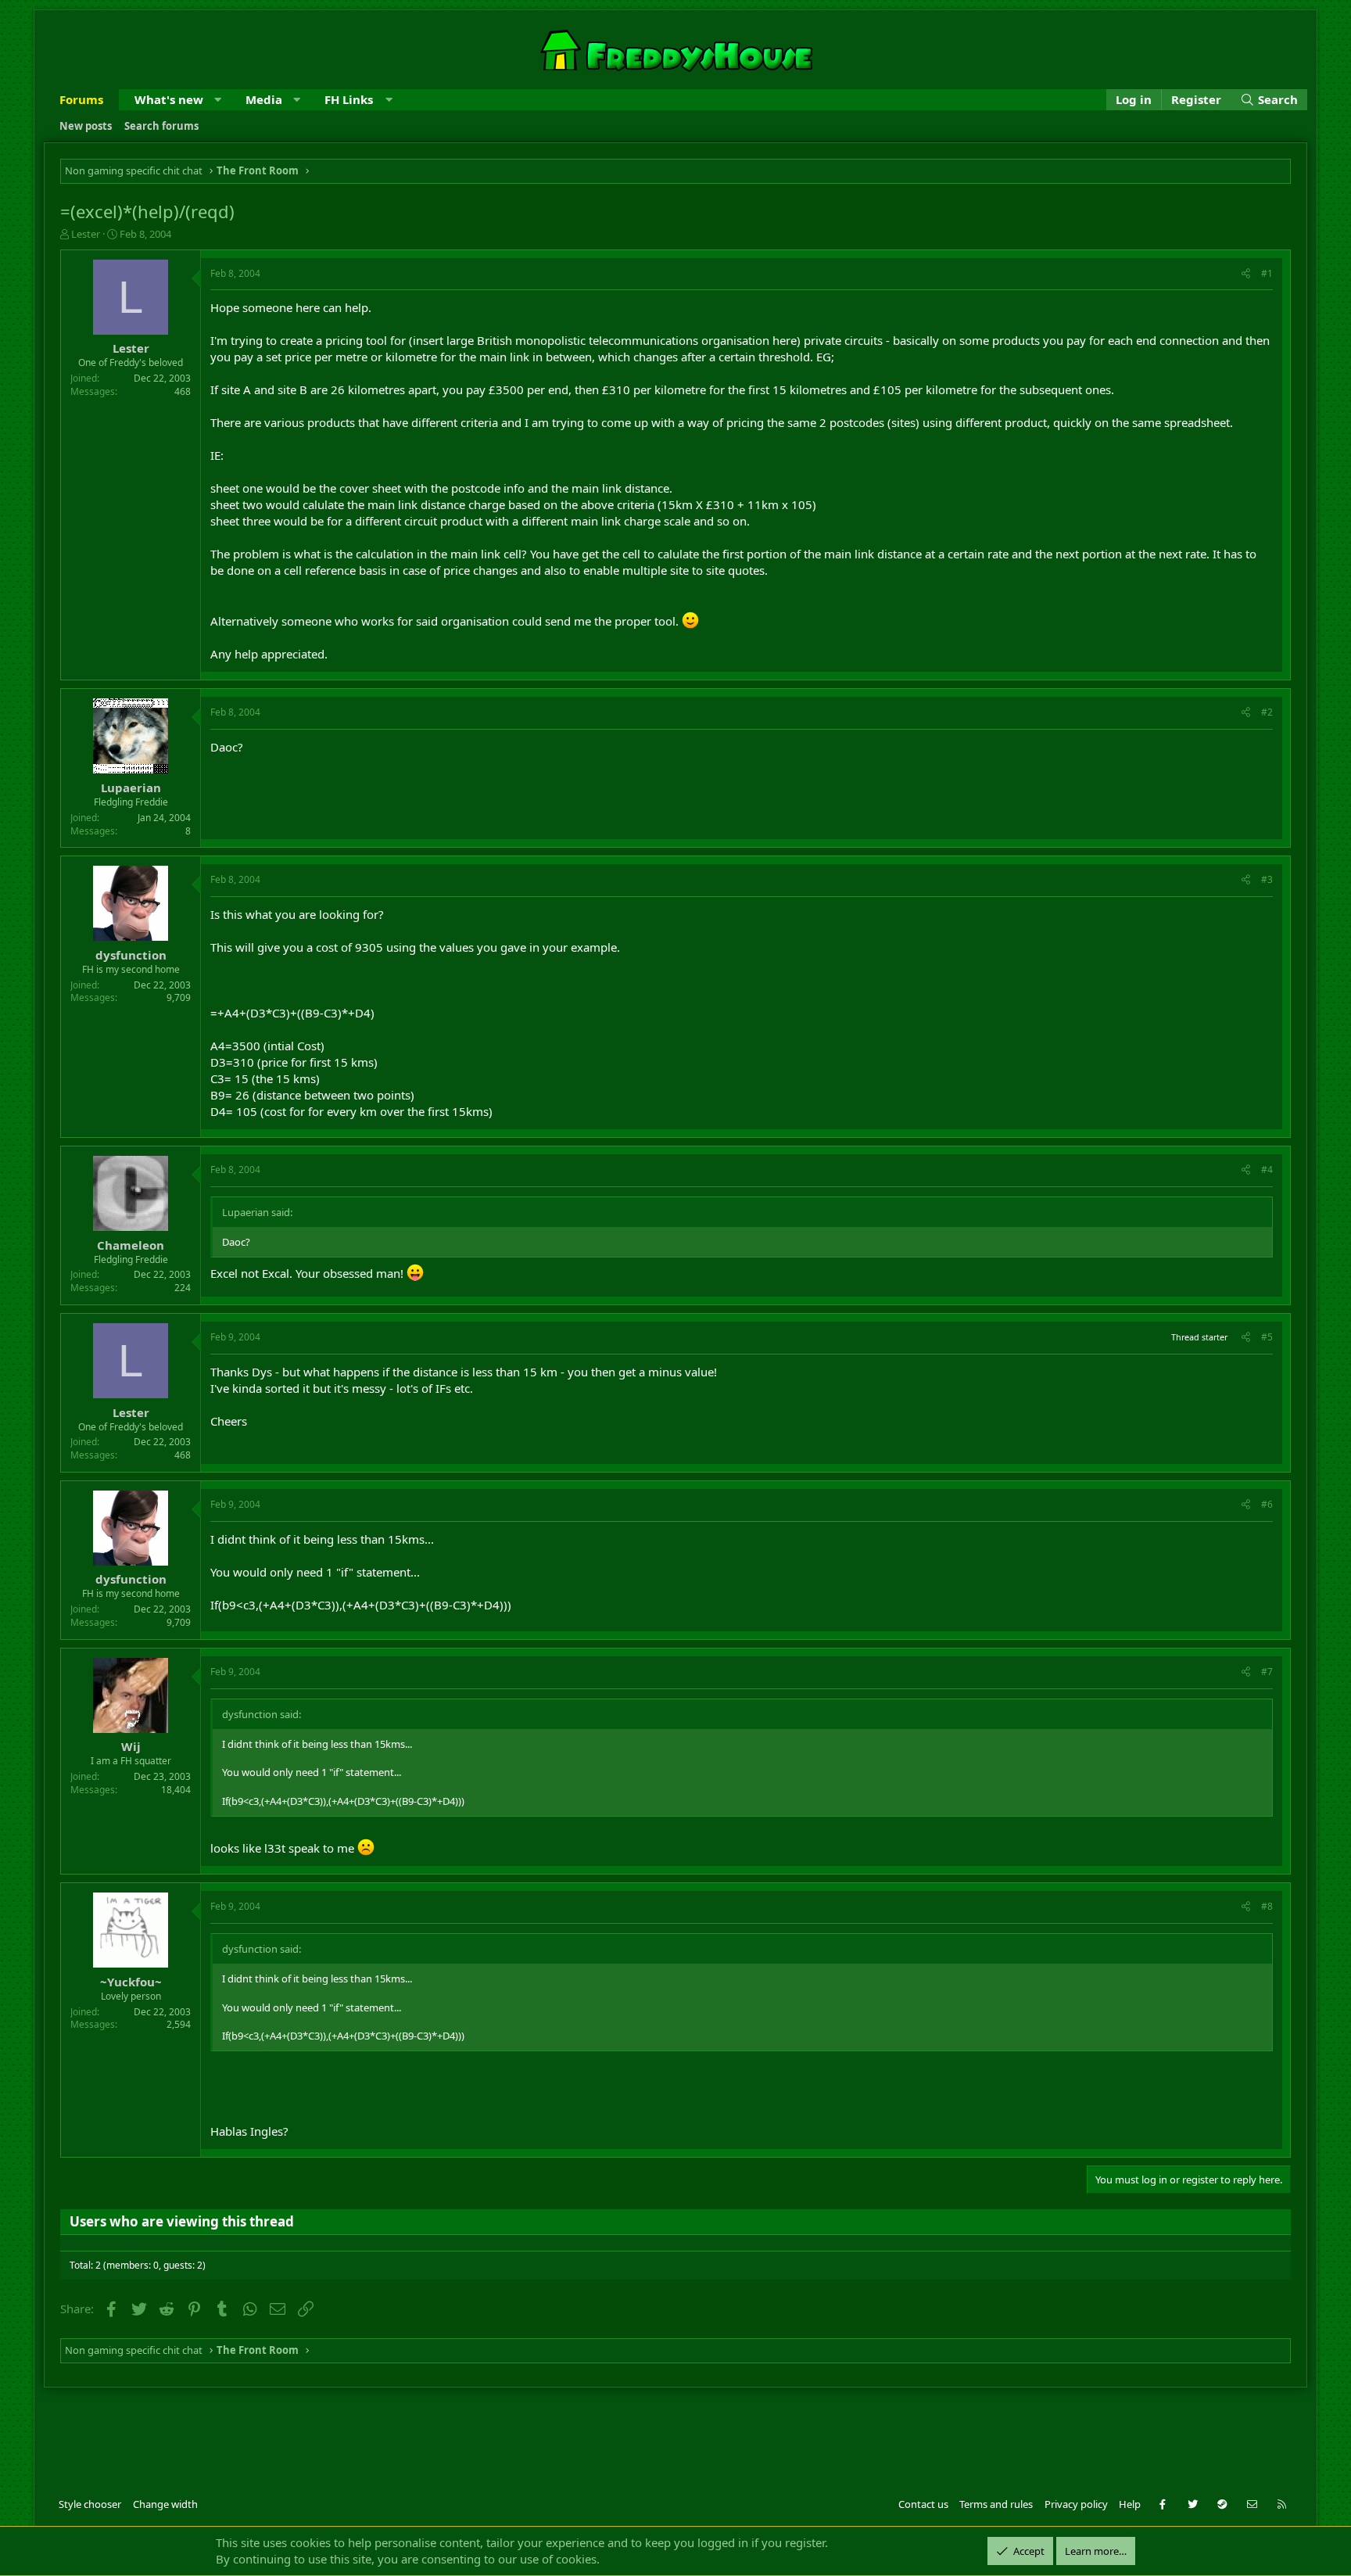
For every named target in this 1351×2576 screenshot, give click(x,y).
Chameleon (131, 1245)
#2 (1267, 712)
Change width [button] (165, 2504)
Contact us (923, 2504)
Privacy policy (1076, 2504)
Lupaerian (131, 788)
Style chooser (90, 2504)
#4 (1267, 1170)
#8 (1267, 1906)
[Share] (1246, 274)
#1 (1267, 273)
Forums (81, 99)
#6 (1267, 1504)
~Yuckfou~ (131, 1982)
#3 (1267, 879)
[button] (218, 100)
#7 (1267, 1672)
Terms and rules (996, 2504)
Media (264, 99)
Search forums (161, 126)
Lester (86, 234)
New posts (86, 126)
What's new (169, 99)
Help (1130, 2504)
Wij (131, 1746)
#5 (1267, 1337)
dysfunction (131, 955)
